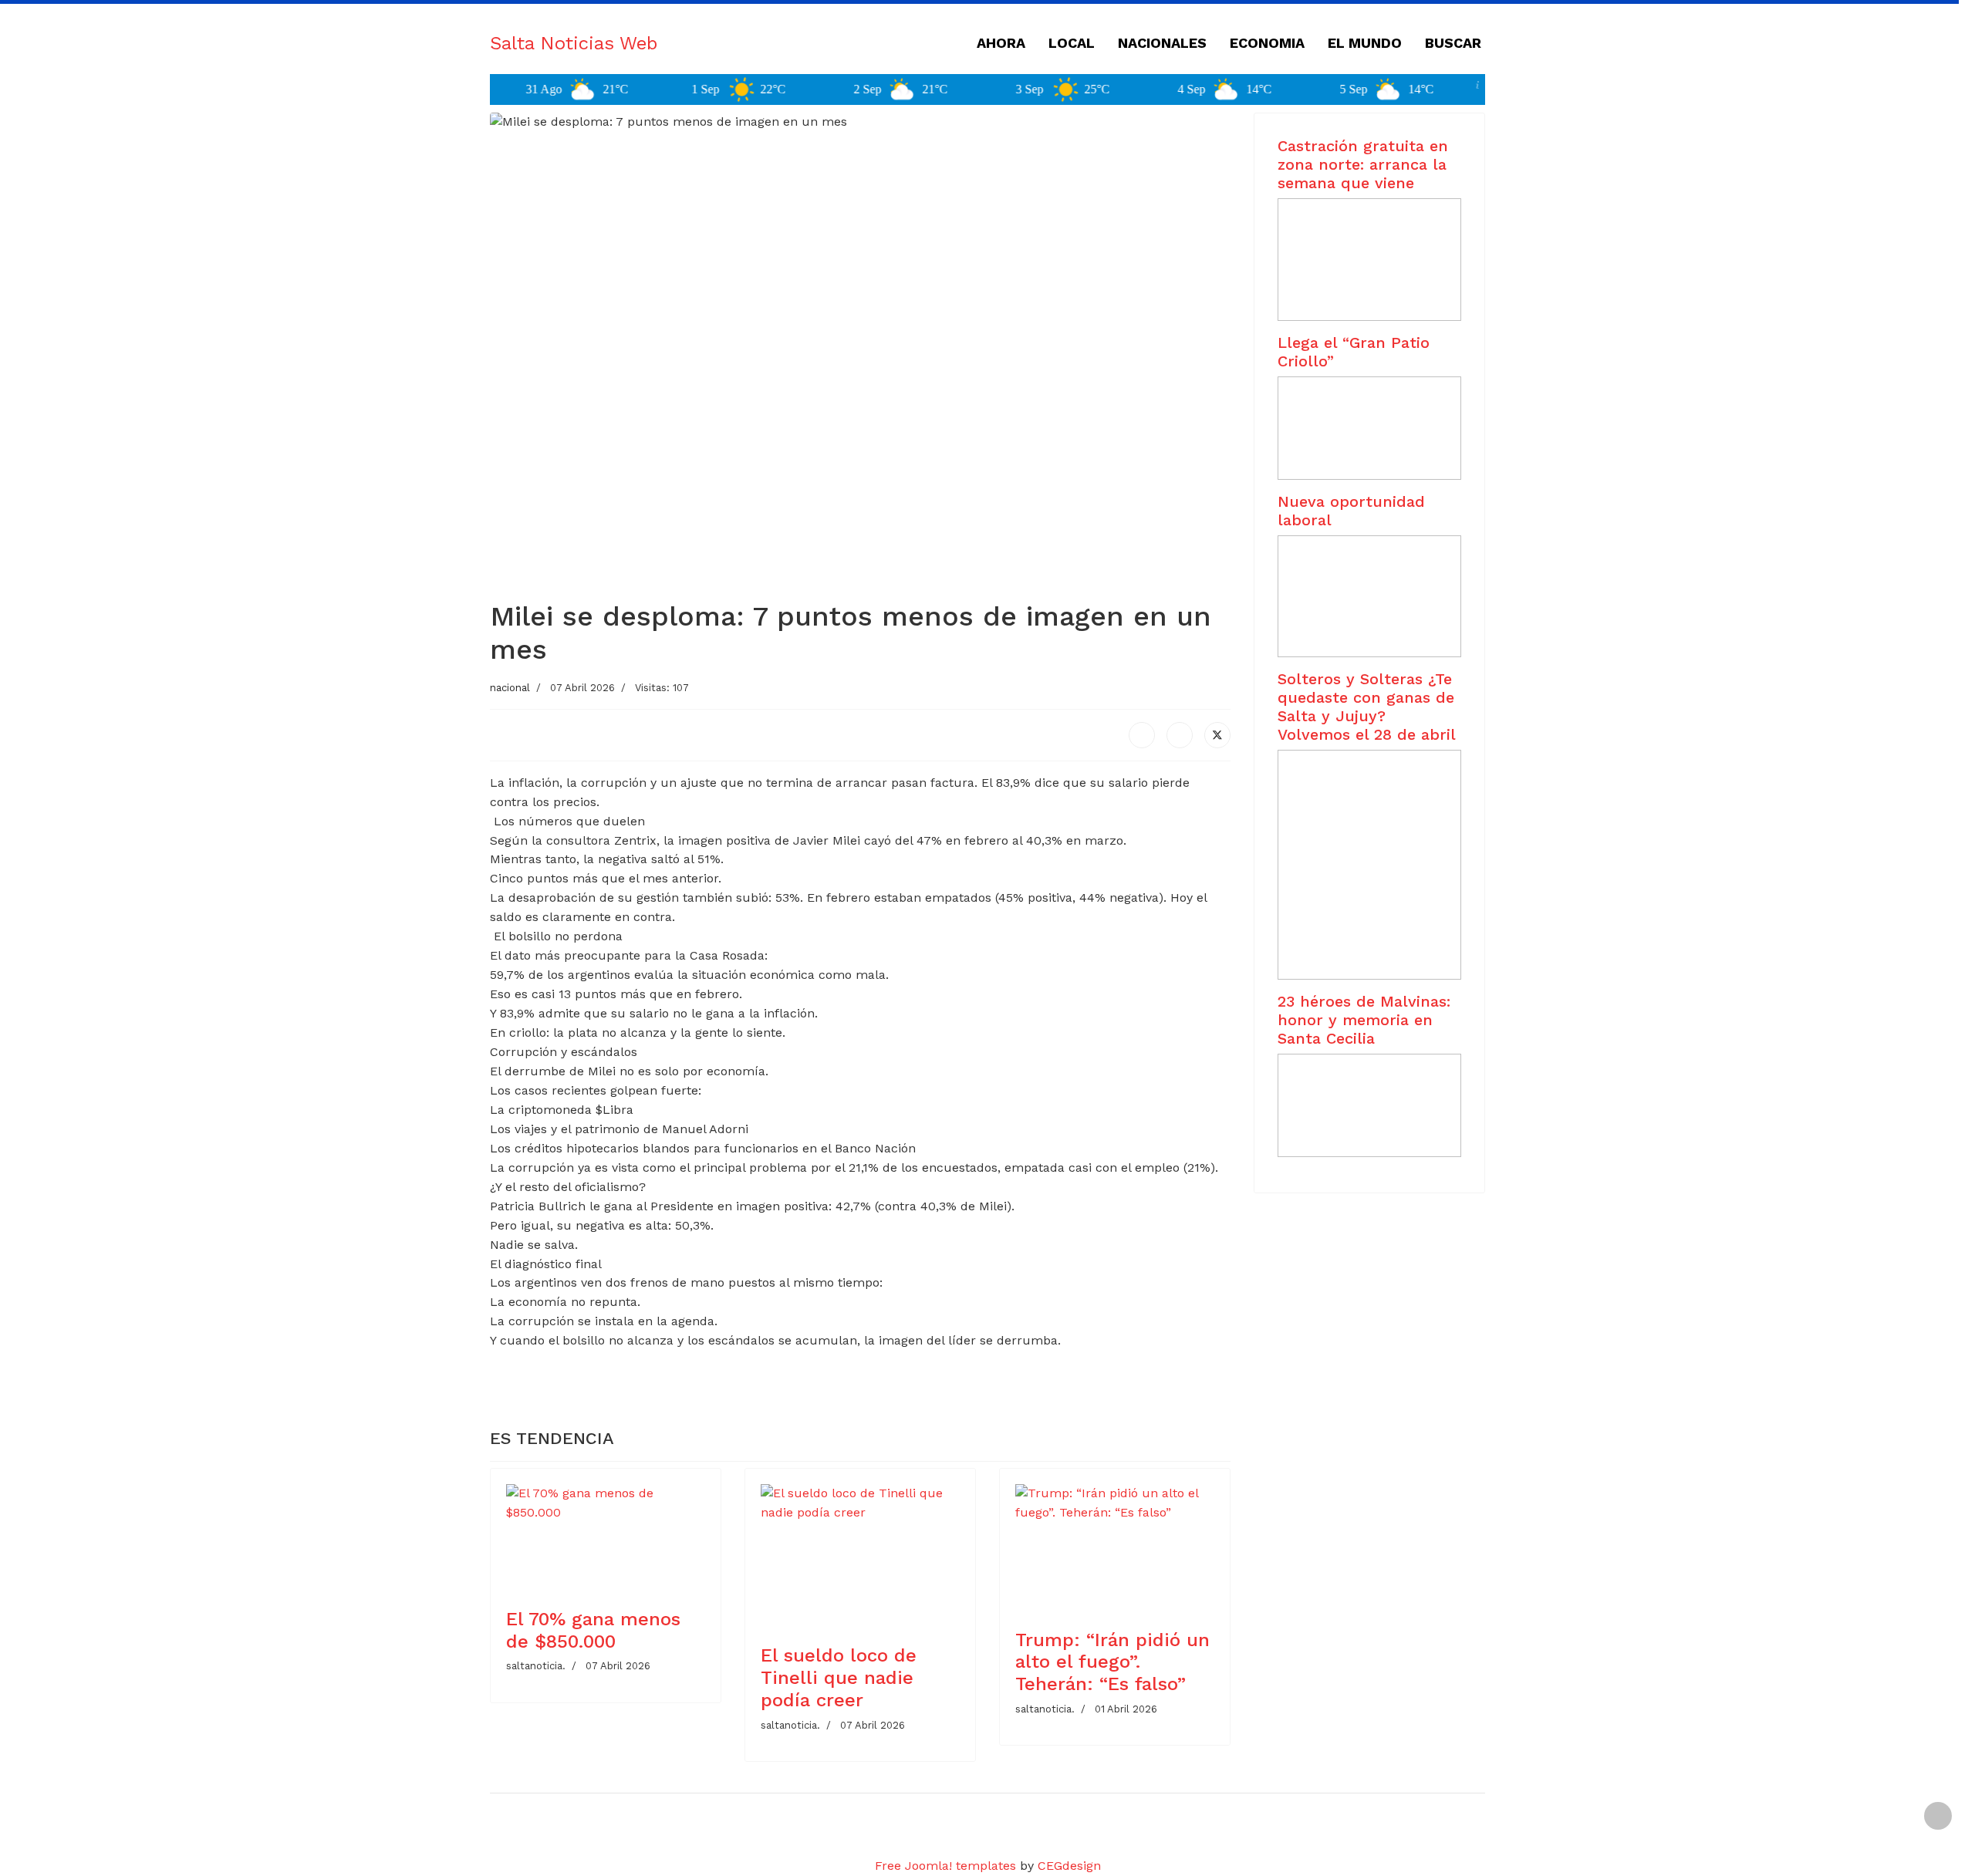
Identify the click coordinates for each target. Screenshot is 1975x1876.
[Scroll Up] (1938, 1816)
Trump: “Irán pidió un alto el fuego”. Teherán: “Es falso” (1112, 1662)
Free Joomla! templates (945, 1866)
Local (1072, 43)
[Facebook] (1142, 735)
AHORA (1001, 43)
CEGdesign (1069, 1866)
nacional (510, 688)
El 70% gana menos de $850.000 (593, 1630)
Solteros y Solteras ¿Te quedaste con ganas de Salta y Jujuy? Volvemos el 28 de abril (1367, 707)
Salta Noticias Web (574, 43)
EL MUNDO (1365, 43)
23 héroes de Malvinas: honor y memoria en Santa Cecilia (1364, 1020)
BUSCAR (1453, 43)
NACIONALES (1162, 43)
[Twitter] (1217, 735)
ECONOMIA (1267, 43)
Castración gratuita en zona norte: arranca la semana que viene (1363, 164)
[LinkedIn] (1180, 735)
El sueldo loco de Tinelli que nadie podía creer (839, 1678)
